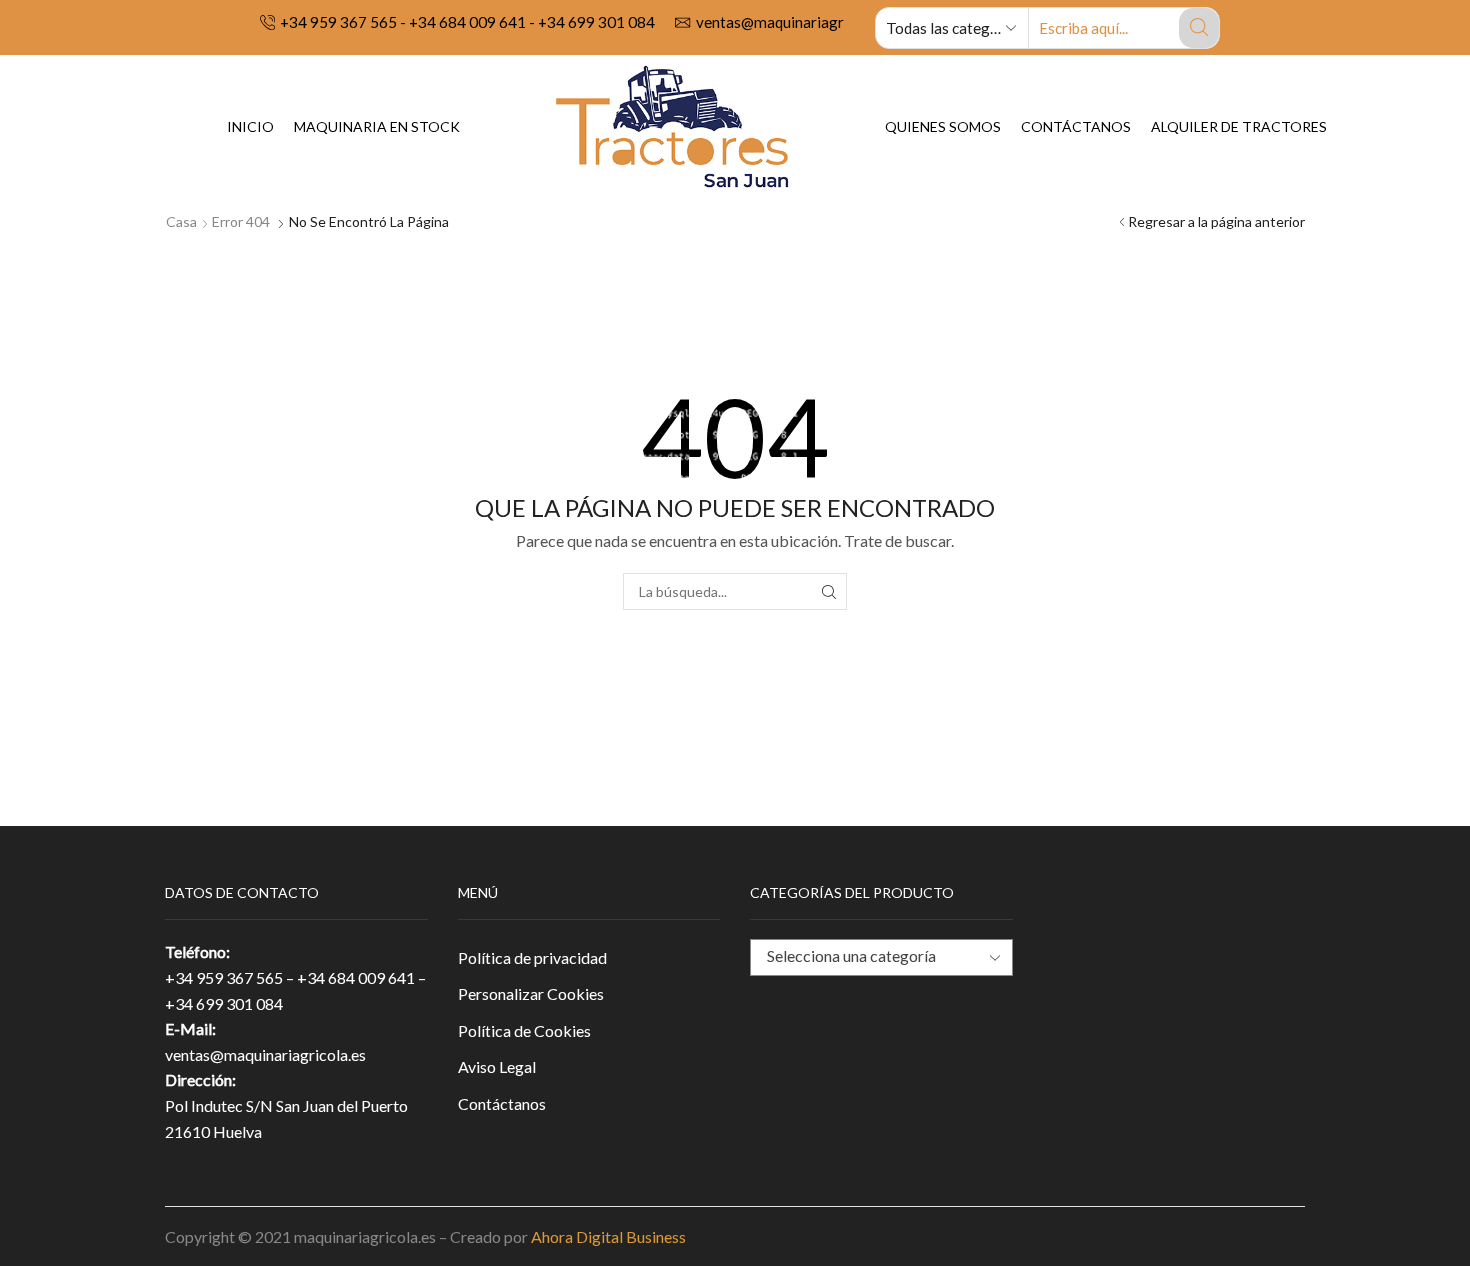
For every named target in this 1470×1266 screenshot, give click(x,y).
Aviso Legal (497, 1066)
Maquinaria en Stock (377, 126)
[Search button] (1199, 28)
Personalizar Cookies (531, 993)
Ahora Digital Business (608, 1236)
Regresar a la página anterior (1216, 221)
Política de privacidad (532, 957)
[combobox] (881, 957)
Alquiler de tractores (1239, 126)
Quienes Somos (943, 126)
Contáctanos (1076, 126)
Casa (181, 221)
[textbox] (866, 956)
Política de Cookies (524, 1030)
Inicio (250, 126)
